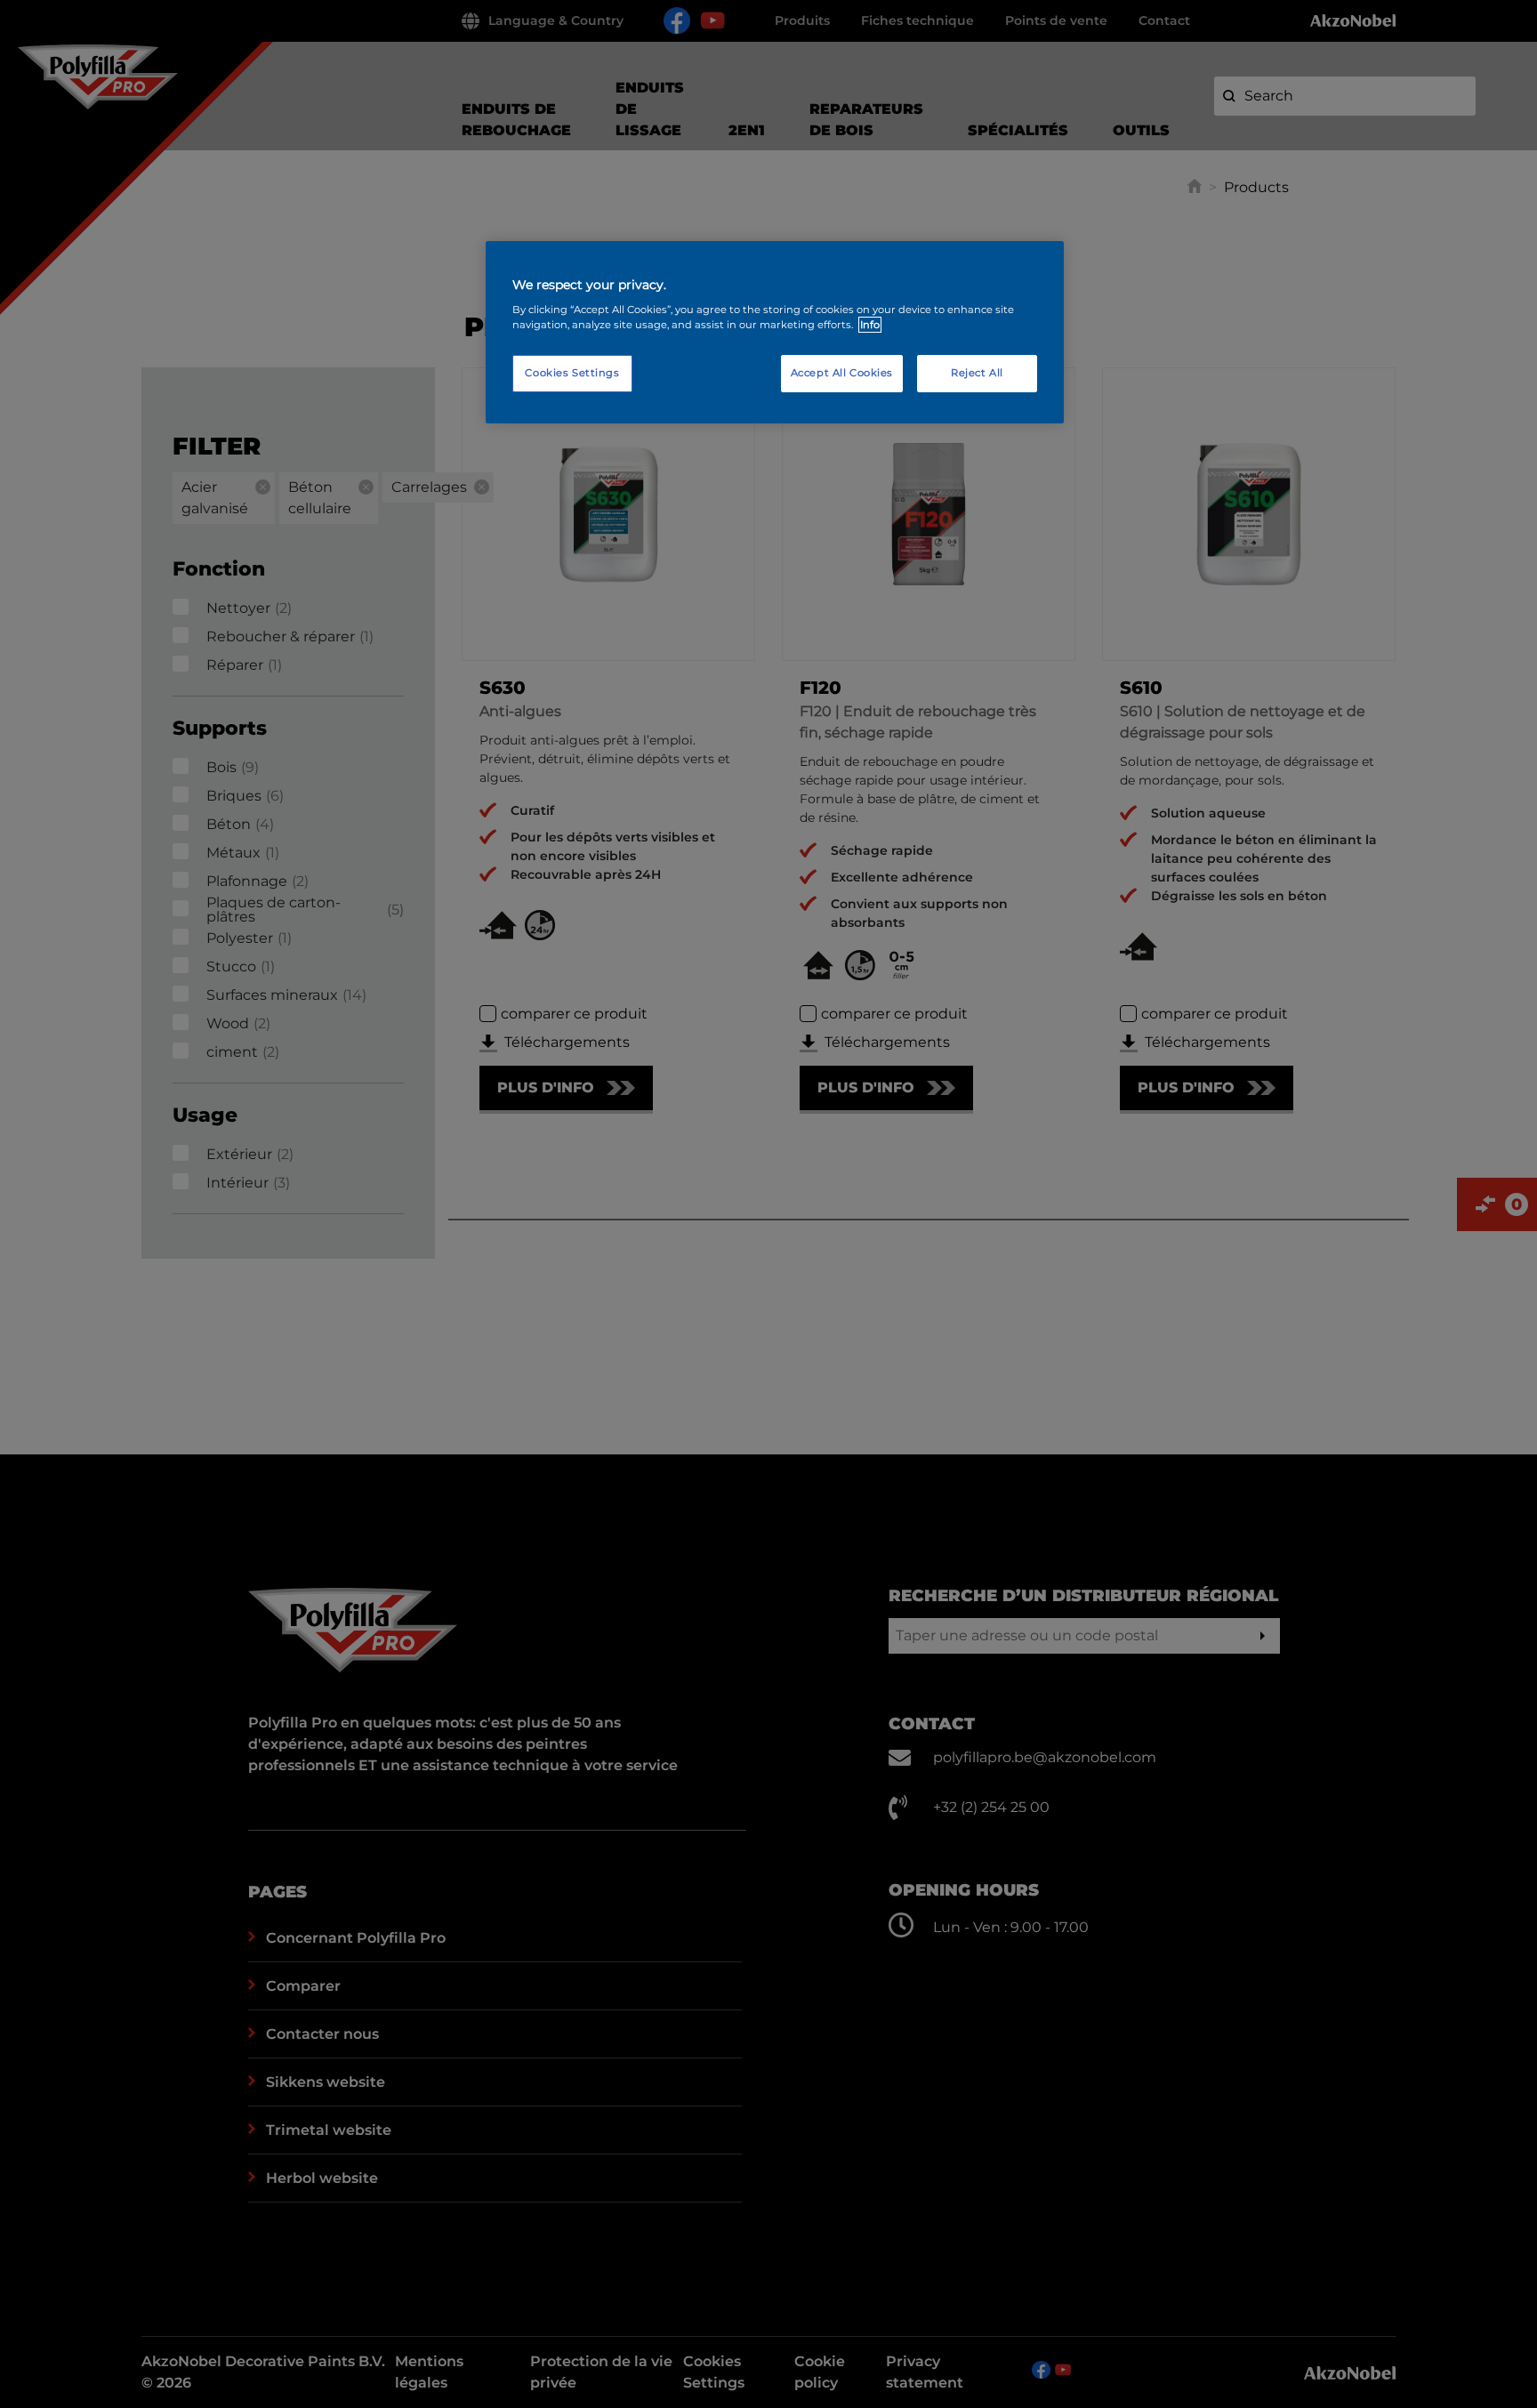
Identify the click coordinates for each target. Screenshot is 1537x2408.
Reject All (977, 373)
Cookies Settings (572, 373)
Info (870, 325)
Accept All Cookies (842, 373)
